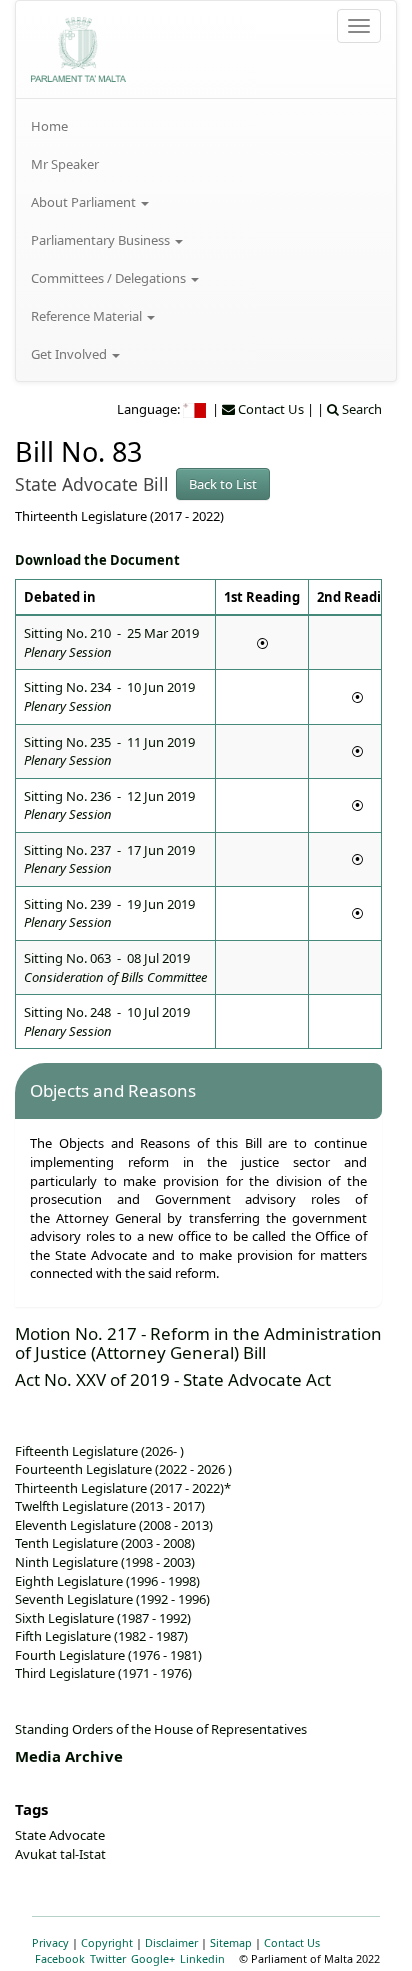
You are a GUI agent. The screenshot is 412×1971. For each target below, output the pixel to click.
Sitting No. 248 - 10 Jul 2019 (107, 1021)
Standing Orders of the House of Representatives (161, 1729)
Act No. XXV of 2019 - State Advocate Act (173, 1379)
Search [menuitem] (360, 409)
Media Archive (69, 1756)
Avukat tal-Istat (60, 1854)
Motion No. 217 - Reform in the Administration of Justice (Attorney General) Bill (198, 1343)
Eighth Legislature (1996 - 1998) (107, 1581)
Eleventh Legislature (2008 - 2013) (114, 1525)
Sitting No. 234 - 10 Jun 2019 (109, 696)
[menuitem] (206, 126)
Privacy (50, 1942)
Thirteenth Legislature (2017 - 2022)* (123, 1488)
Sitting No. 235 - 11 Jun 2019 (109, 751)
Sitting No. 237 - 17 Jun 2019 (109, 859)
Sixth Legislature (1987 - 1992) (103, 1618)
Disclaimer (171, 1942)
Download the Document (97, 560)
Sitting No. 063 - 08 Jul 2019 (115, 967)
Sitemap (231, 1942)
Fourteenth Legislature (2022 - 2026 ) (123, 1469)
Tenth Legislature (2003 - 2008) (105, 1543)
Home (49, 126)
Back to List (223, 484)
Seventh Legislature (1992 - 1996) (112, 1599)
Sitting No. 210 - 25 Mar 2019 (111, 642)
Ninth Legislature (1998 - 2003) (105, 1562)
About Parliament (85, 202)
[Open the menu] (359, 26)
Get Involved (70, 354)
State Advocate (60, 1835)
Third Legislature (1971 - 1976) (103, 1673)
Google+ (153, 1958)
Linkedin (202, 1958)
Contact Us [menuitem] (269, 409)
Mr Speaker (65, 164)
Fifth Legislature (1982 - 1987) (101, 1636)
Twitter (108, 1958)
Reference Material (88, 316)
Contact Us (292, 1942)
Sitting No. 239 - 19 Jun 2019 (109, 913)
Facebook (60, 1958)
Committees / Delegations (110, 278)
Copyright (107, 1942)
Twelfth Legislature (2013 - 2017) (110, 1506)
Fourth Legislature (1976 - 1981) (108, 1655)
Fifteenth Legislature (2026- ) (99, 1451)
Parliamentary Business (102, 240)
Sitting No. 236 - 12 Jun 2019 (109, 805)
